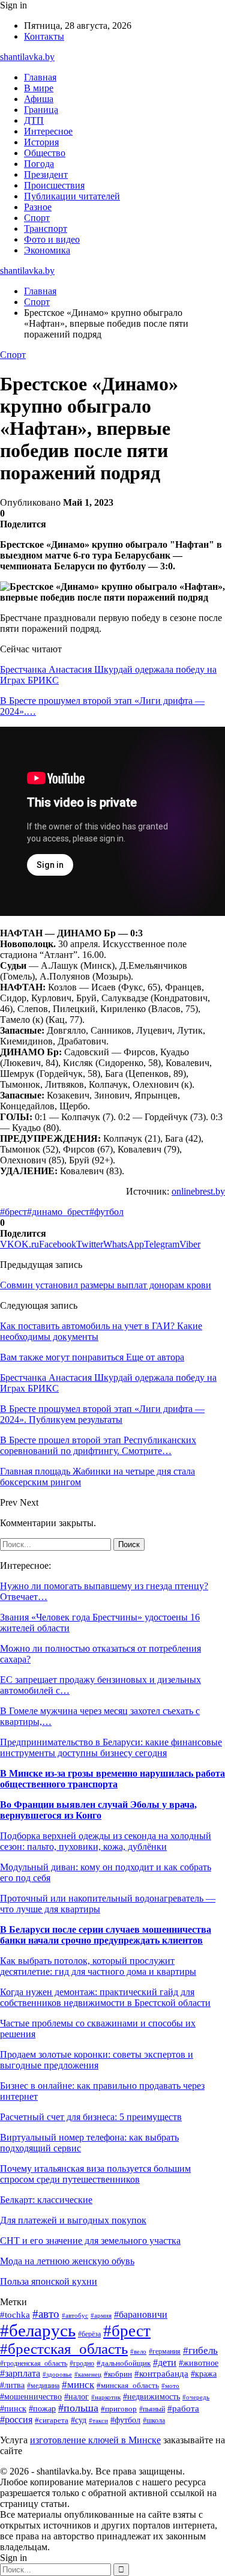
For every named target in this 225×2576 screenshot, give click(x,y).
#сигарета (52, 2420)
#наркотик (106, 2397)
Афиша (39, 99)
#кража (204, 2374)
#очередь (196, 2397)
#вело (138, 2351)
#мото (170, 2386)
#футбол (106, 1212)
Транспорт (46, 229)
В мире (39, 88)
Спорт (37, 218)
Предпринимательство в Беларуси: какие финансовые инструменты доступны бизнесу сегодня (111, 1747)
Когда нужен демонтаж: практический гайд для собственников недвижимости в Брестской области (105, 1997)
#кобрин (118, 2374)
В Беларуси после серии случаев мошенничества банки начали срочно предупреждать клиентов (106, 1935)
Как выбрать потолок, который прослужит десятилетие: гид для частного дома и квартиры (98, 1966)
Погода (39, 164)
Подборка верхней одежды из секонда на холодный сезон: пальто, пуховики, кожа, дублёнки (106, 1841)
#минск (78, 2385)
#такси (98, 2420)
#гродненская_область (34, 2364)
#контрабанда (161, 2374)
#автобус (75, 2315)
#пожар (42, 2409)
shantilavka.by (27, 57)
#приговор (119, 2409)
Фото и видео (52, 239)
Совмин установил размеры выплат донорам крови (106, 1285)
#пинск (13, 2409)
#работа (183, 2408)
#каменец (88, 2374)
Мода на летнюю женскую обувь (67, 2261)
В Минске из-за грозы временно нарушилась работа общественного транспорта (112, 1779)
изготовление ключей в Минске (95, 2440)
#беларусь (38, 2330)
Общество (45, 153)
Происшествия (54, 185)
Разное (38, 207)
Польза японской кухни (49, 2281)
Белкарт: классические (46, 2200)
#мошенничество (31, 2397)
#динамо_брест (58, 1212)
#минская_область (128, 2385)
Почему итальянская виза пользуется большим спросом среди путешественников (95, 2174)
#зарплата (20, 2373)
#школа (154, 2420)
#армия (101, 2316)
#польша (78, 2408)
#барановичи (141, 2314)
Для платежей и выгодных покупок (73, 2220)
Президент (46, 174)
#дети (165, 2362)
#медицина (43, 2386)
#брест (13, 1212)
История (41, 142)
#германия (165, 2351)
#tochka (15, 2314)
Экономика (47, 250)
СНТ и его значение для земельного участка (90, 2241)
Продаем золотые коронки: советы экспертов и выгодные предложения (97, 2060)
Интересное (48, 131)
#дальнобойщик (124, 2363)
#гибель (200, 2350)
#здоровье (57, 2374)
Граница (41, 110)
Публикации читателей (72, 196)
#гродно (82, 2363)
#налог (76, 2397)
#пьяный (152, 2409)
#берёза (89, 2334)
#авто (46, 2314)
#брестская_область (64, 2349)
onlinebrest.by (198, 1191)
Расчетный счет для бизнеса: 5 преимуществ (91, 2117)
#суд (79, 2420)
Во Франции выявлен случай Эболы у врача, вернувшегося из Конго (98, 1810)
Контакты (44, 36)
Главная (40, 77)
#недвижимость (151, 2397)
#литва (12, 2385)
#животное (199, 2363)
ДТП (34, 120)
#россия (16, 2420)
